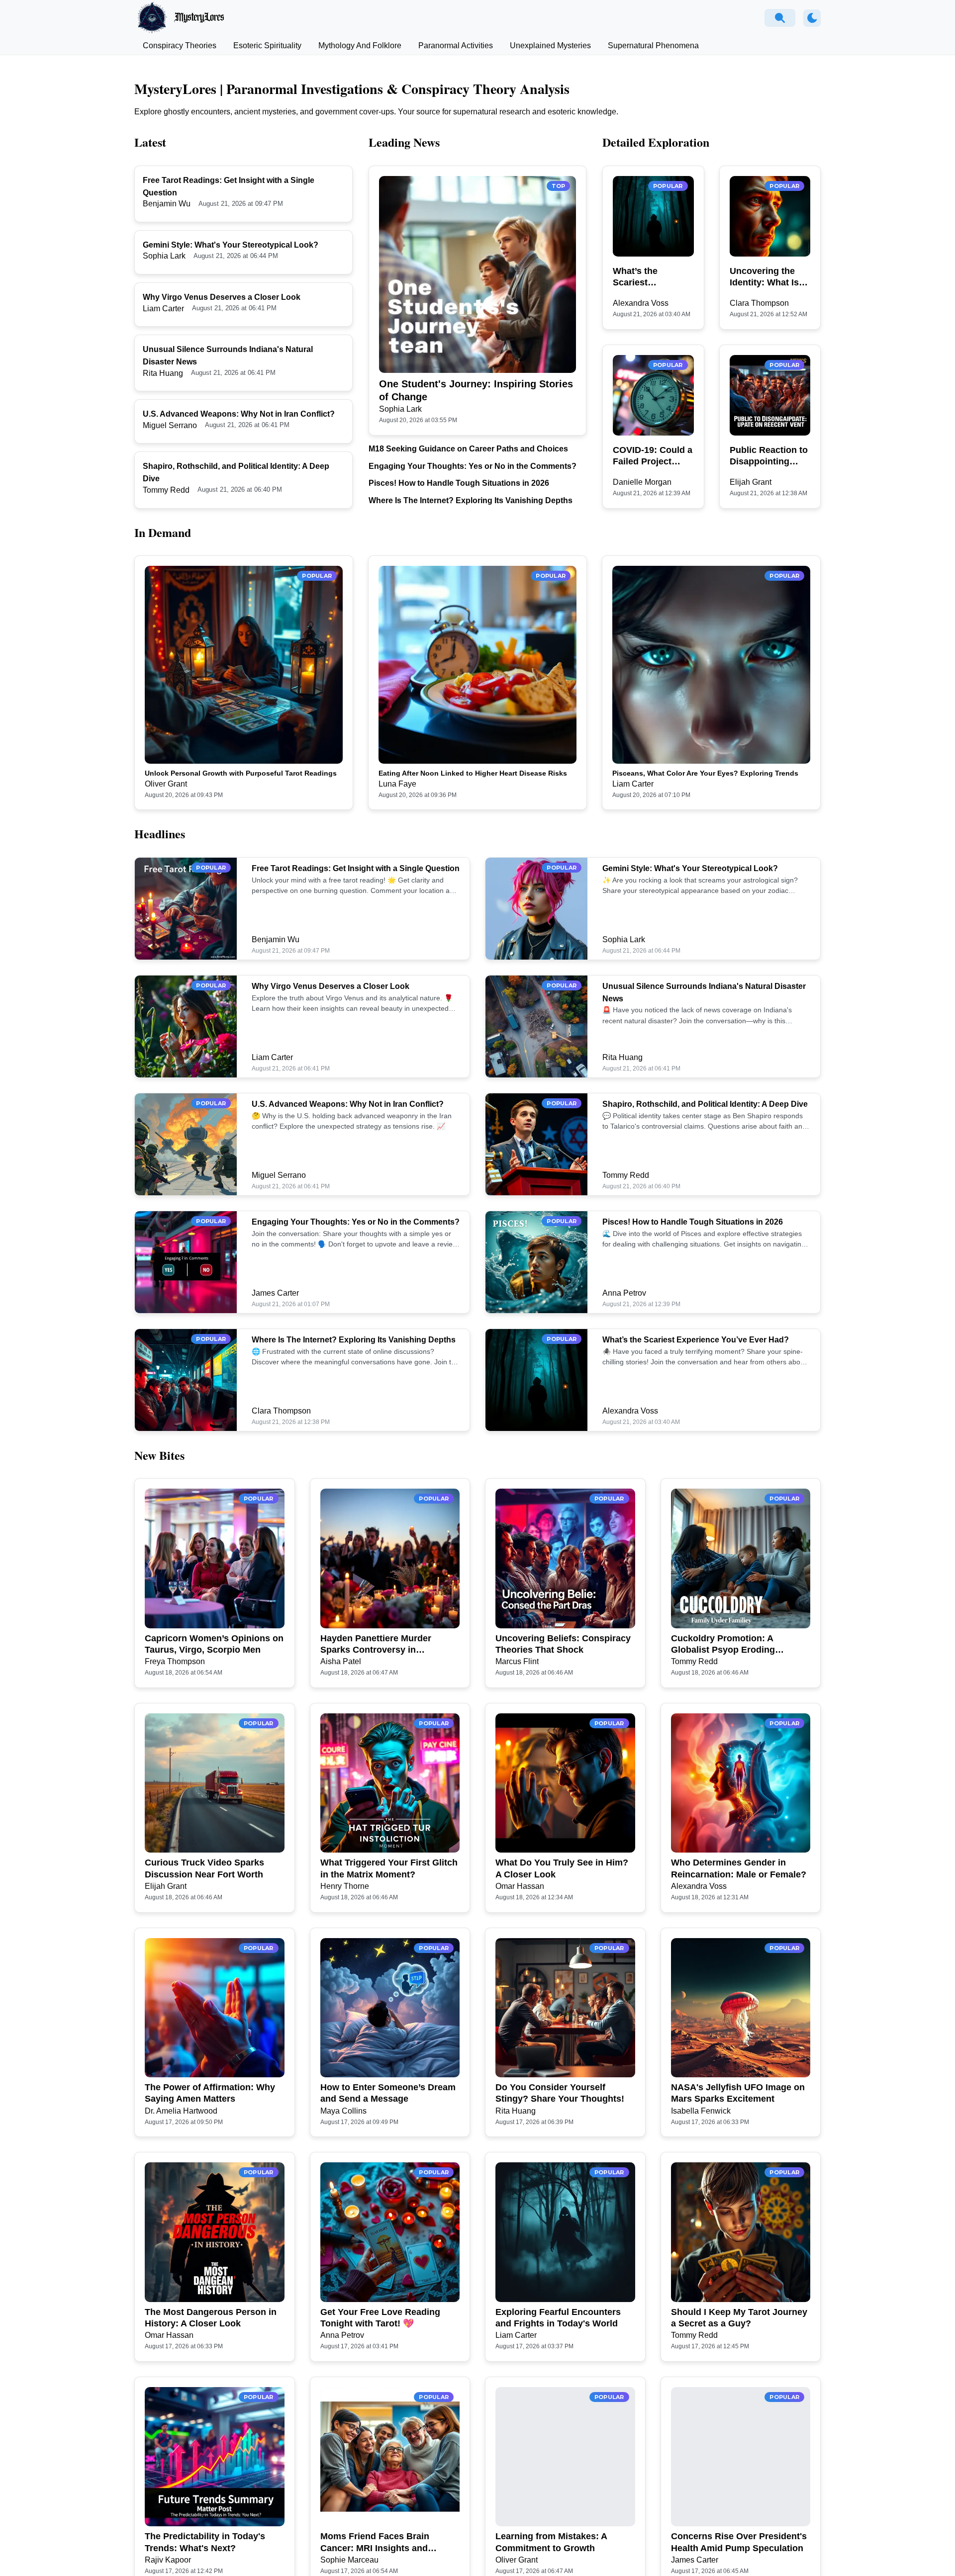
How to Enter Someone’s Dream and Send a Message (388, 2093)
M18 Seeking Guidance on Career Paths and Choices (468, 449)
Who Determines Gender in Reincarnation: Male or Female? (739, 1868)
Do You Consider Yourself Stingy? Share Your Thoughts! (560, 2093)
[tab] (180, 46)
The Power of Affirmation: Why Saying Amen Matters (210, 2093)
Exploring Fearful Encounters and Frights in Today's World (558, 2318)
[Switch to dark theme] (812, 18)
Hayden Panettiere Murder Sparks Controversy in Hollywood (376, 1645)
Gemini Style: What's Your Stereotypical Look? (231, 245)
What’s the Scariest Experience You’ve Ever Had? (652, 277)
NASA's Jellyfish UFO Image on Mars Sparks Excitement (738, 2093)
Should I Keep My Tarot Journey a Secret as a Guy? (739, 2318)
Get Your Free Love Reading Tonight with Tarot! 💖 (380, 2318)
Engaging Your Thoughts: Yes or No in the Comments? (473, 466)
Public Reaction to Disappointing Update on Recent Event (769, 456)
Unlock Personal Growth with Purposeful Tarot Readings (241, 773)
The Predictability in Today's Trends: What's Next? (205, 2542)
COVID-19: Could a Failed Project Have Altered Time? (653, 456)
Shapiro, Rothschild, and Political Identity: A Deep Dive (705, 1104)
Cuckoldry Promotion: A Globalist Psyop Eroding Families (723, 1645)
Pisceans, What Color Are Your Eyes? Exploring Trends (705, 773)
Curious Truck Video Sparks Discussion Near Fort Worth (204, 1868)
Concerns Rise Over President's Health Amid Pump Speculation (739, 2542)
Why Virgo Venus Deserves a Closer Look (222, 297)
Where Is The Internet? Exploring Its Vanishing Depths (471, 500)
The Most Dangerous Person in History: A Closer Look (211, 2318)
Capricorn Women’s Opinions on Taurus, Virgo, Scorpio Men (214, 1644)
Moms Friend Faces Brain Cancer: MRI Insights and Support (375, 2543)
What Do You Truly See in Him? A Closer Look (562, 1868)
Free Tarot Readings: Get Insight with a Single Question (356, 868)
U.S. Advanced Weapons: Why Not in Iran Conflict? (239, 414)
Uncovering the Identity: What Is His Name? (764, 277)
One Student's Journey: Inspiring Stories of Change (476, 390)
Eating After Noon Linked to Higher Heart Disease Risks (473, 773)
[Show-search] (780, 18)
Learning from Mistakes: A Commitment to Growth (551, 2542)
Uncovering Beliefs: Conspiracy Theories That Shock (563, 1644)
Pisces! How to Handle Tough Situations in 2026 (459, 483)
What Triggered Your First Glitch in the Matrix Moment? (389, 1868)
